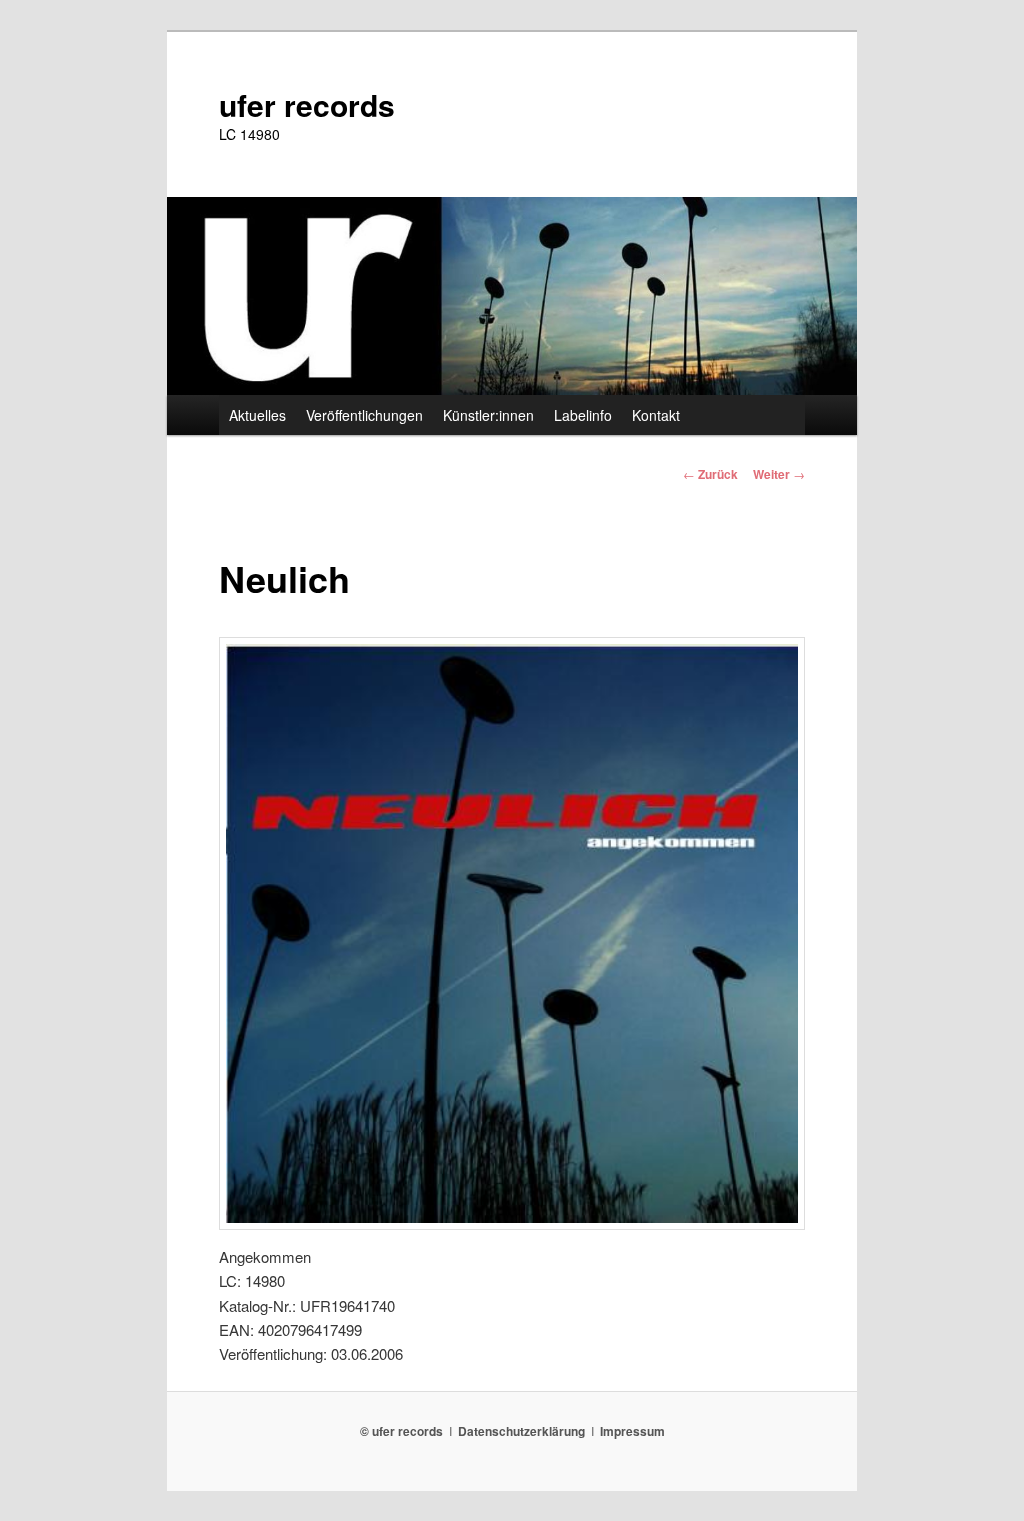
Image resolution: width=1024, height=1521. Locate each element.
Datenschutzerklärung (521, 1431)
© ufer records (401, 1431)
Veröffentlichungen (364, 415)
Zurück (710, 474)
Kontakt (656, 415)
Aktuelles (257, 415)
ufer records (307, 104)
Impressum (632, 1431)
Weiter (779, 474)
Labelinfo (583, 415)
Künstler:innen (488, 415)
